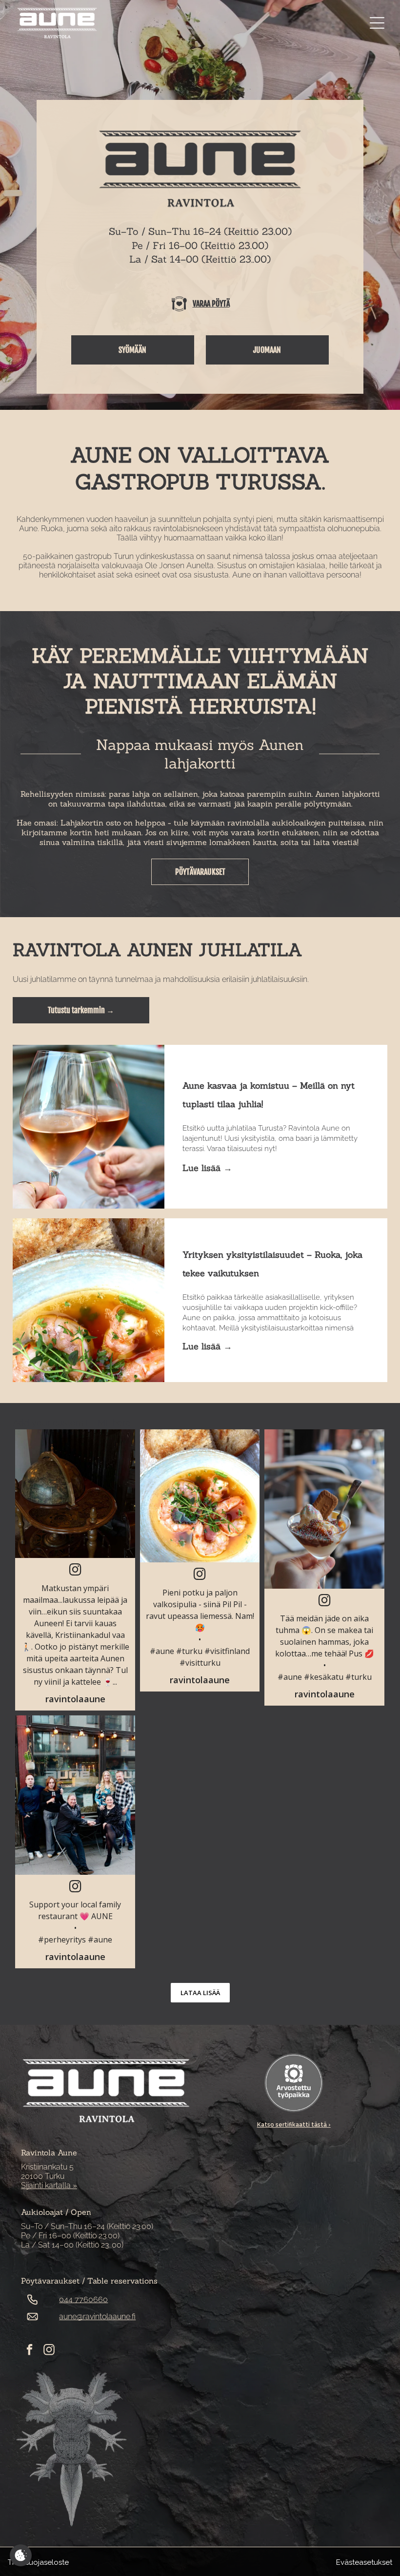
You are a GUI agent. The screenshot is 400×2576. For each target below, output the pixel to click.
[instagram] (49, 2351)
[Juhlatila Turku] (88, 1127)
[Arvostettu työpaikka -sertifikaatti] (294, 2083)
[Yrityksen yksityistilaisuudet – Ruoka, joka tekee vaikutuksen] (88, 1300)
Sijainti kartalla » (49, 2185)
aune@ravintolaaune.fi (97, 2316)
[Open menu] (377, 23)
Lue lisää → (207, 1168)
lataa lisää (200, 1993)
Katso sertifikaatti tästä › (294, 2125)
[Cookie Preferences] (21, 2555)
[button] (75, 1570)
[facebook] (30, 2351)
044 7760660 (83, 2299)
